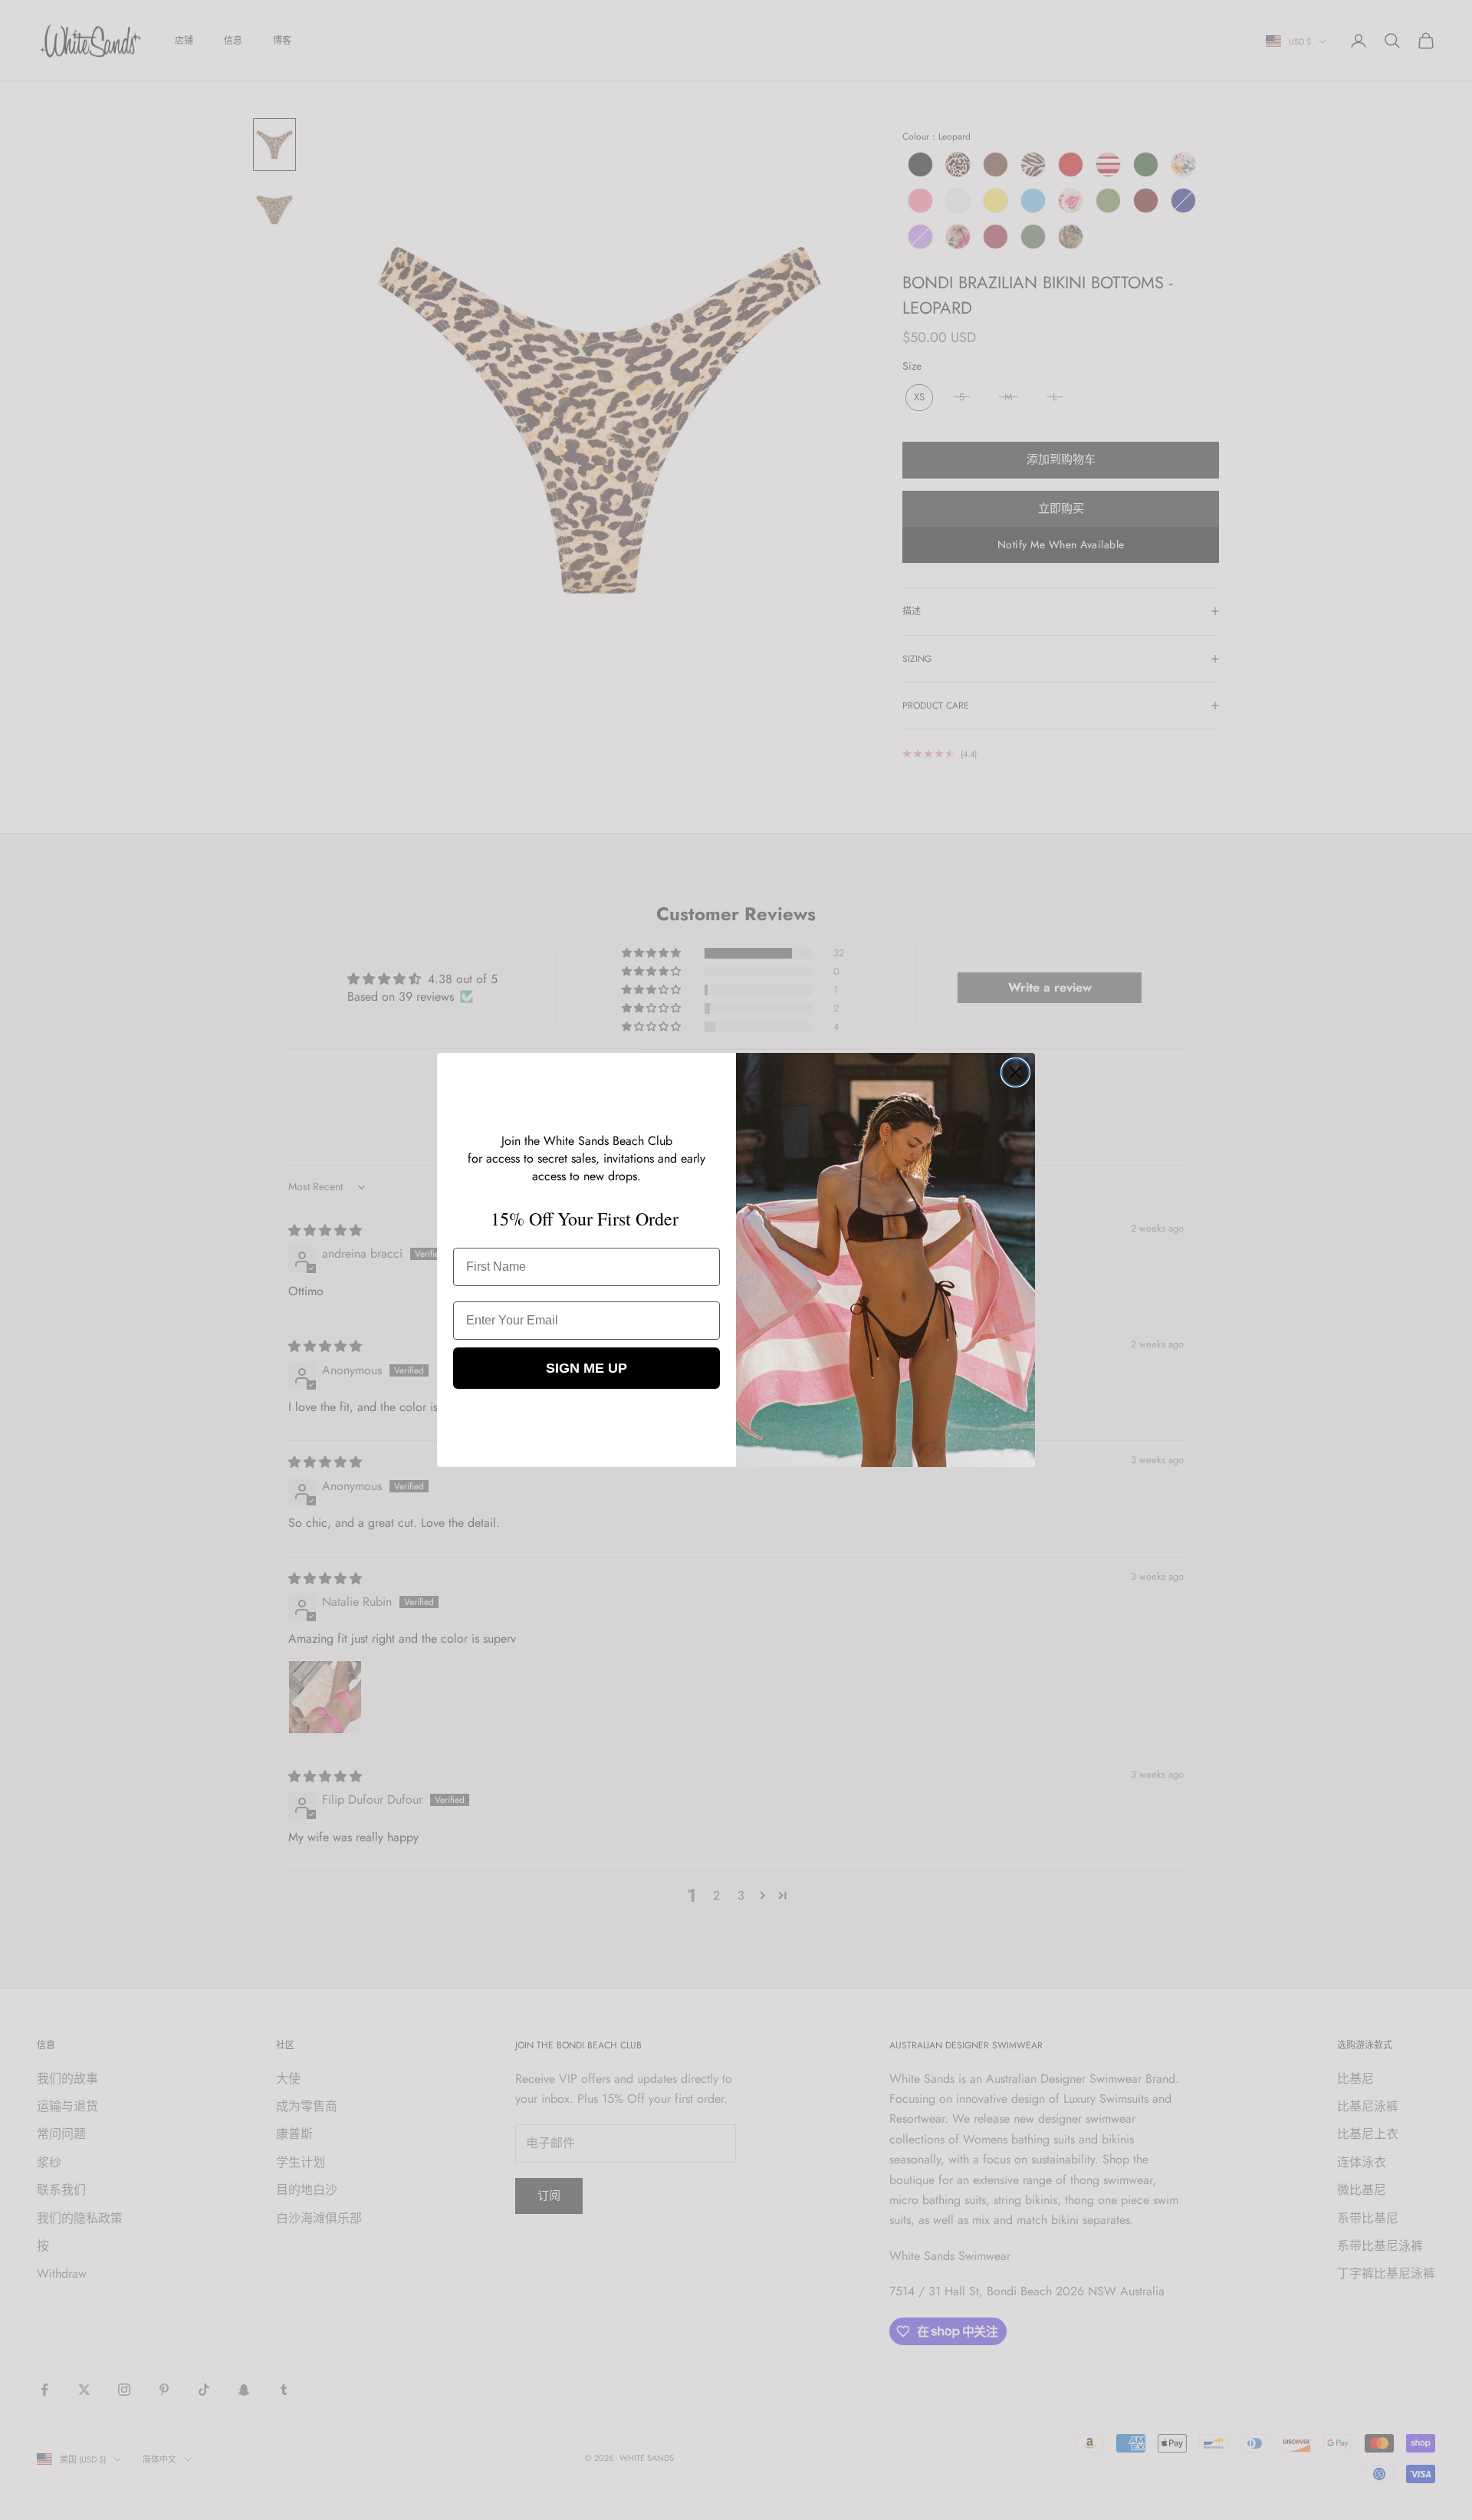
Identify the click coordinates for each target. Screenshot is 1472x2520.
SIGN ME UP (586, 1368)
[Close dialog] (1015, 1072)
